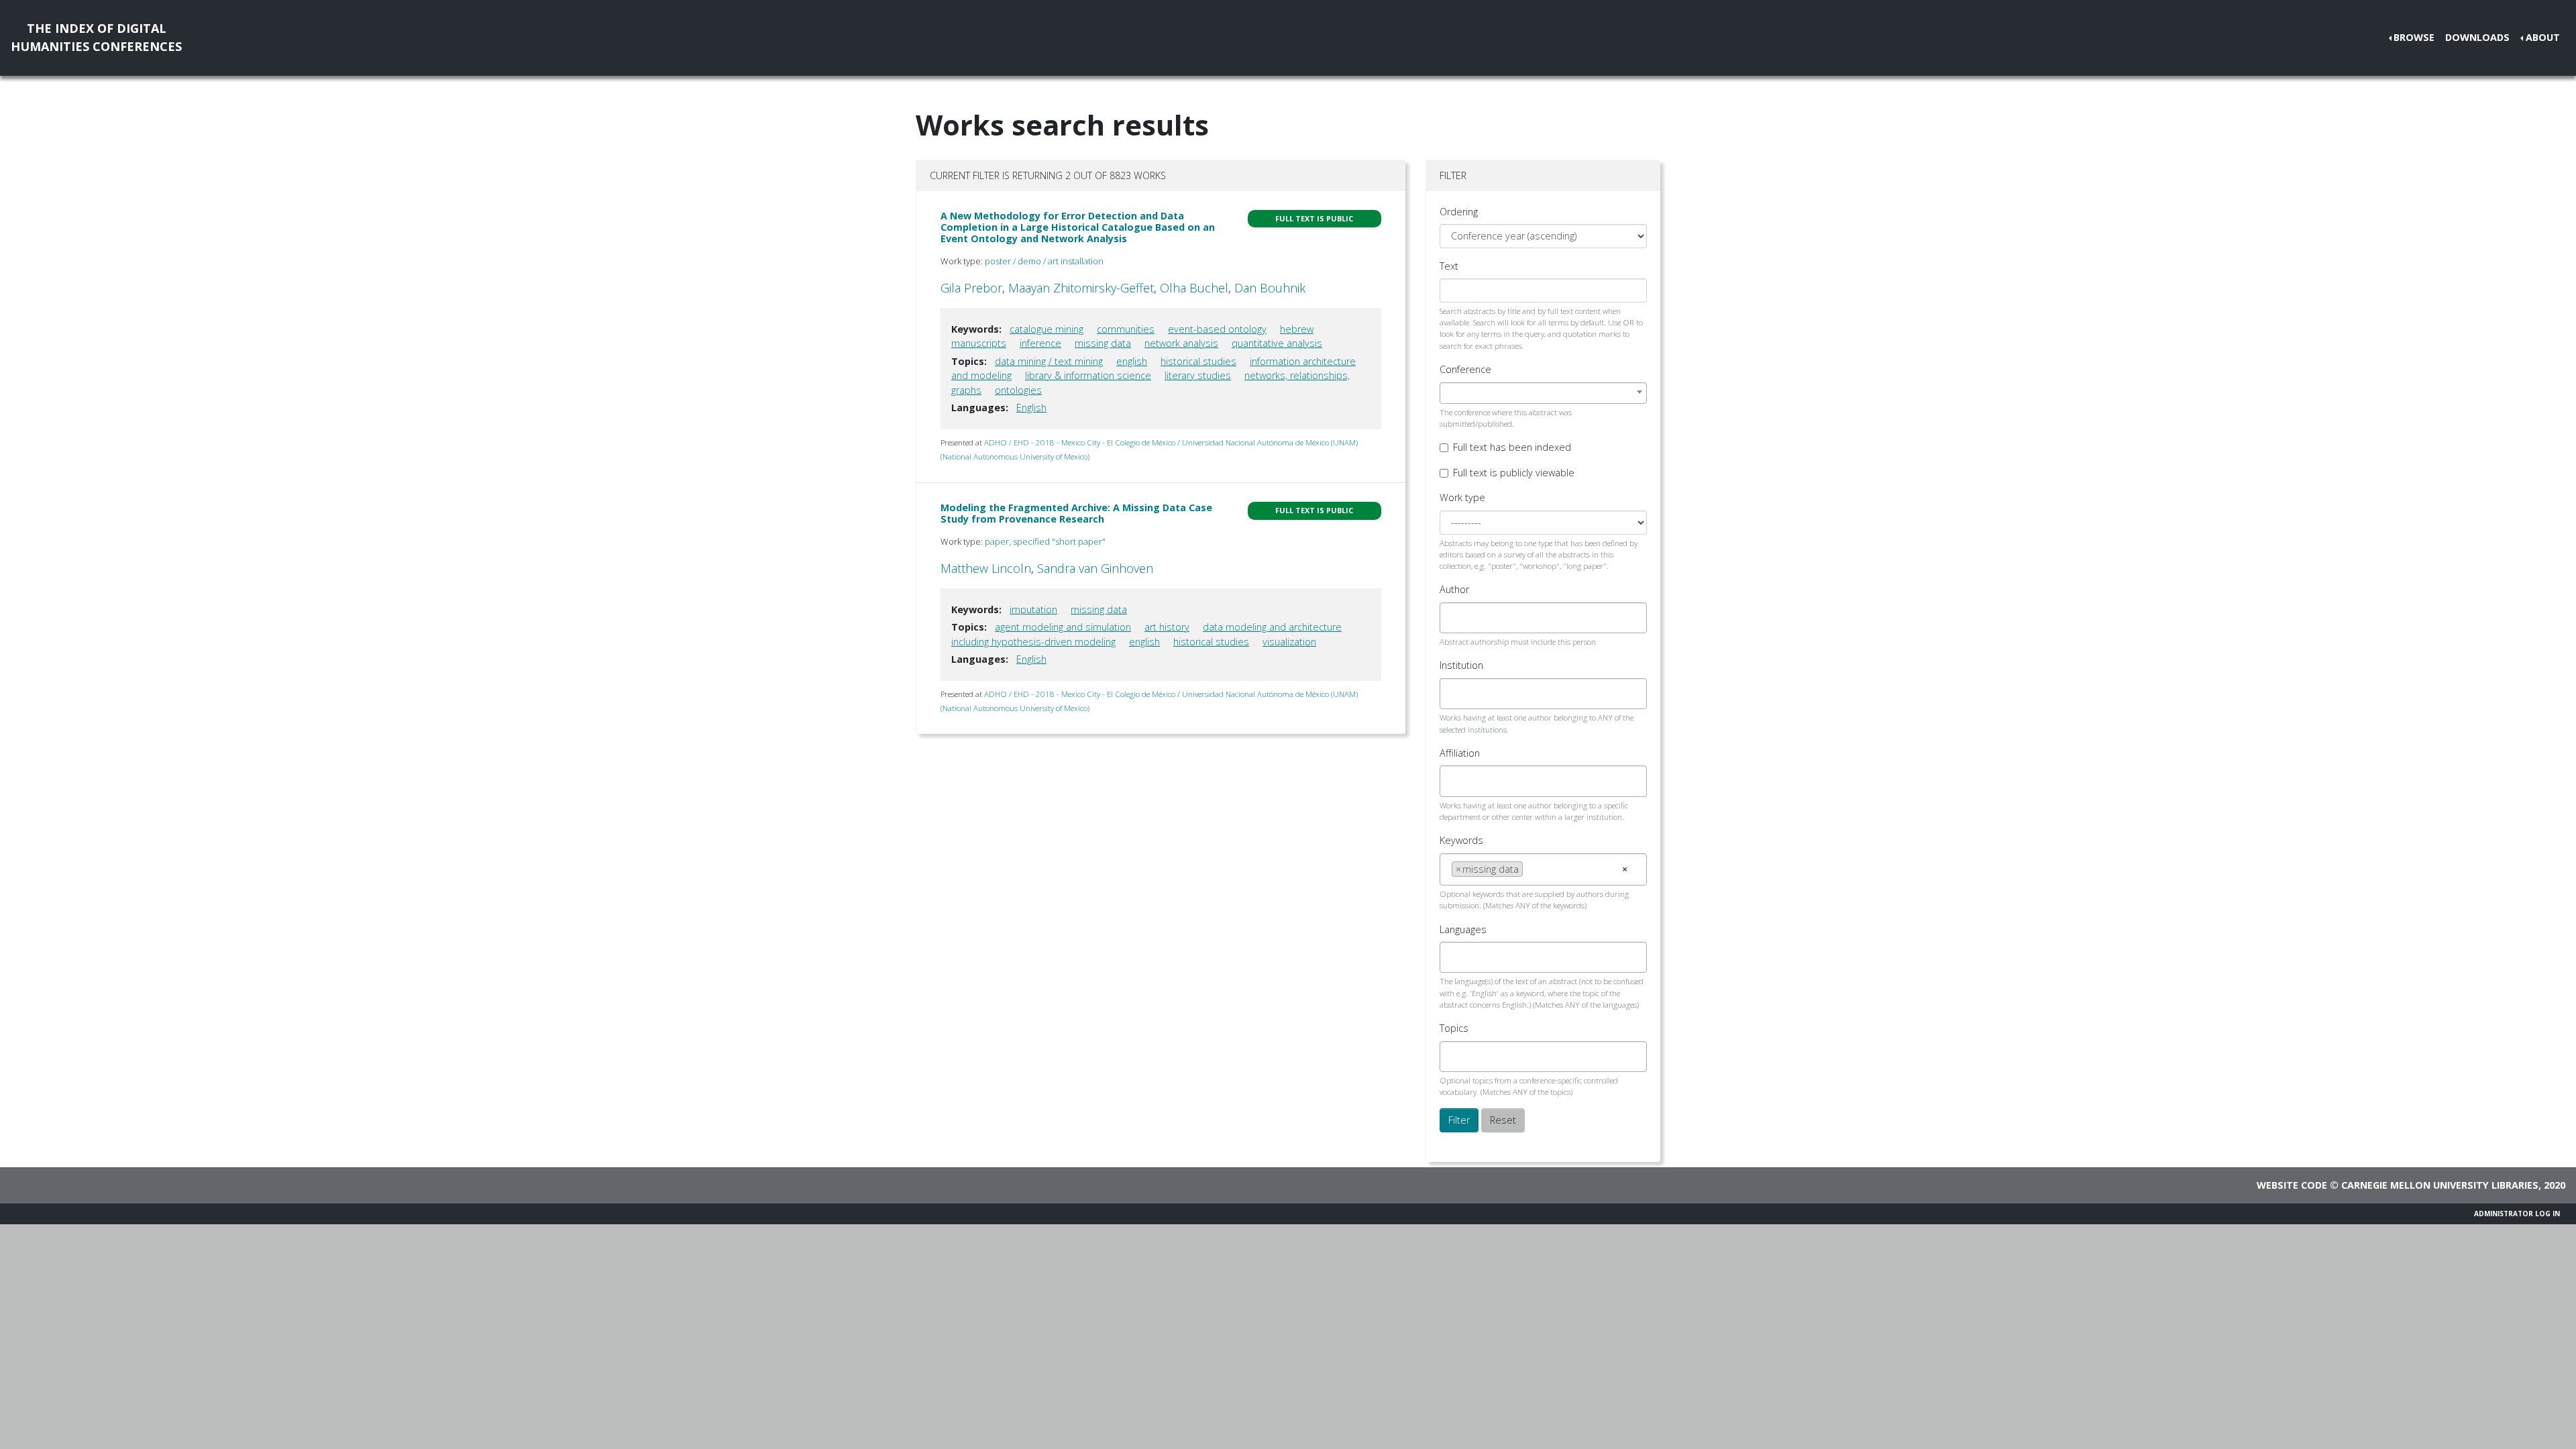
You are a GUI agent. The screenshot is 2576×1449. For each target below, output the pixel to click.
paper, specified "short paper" (1045, 541)
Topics (1454, 1028)
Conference (1465, 369)
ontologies (1018, 390)
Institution (1461, 665)
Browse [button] (2414, 37)
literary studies (1198, 375)
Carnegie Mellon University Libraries (2440, 1185)
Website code (2292, 1185)
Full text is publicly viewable (1514, 473)
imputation (1033, 609)
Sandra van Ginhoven (1095, 568)
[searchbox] (1455, 618)
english (1132, 361)
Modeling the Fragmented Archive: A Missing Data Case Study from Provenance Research (1076, 513)
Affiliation (1460, 753)
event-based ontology (1217, 329)
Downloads (2477, 37)
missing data (1103, 343)
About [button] (2543, 37)
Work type (1462, 497)
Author (1454, 589)
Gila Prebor (971, 288)
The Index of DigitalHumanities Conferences (96, 37)
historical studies (1198, 361)
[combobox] (1543, 393)
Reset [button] (1503, 1120)
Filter (1459, 1120)
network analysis (1181, 343)
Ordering (1459, 212)
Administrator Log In (2517, 1214)
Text (1449, 266)
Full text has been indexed (1512, 447)
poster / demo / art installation (1044, 261)
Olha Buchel (1194, 288)
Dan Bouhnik (1270, 288)
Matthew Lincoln (986, 568)
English (1031, 408)
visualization (1289, 642)
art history (1167, 627)
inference (1040, 343)
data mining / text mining (1049, 361)
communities (1126, 329)
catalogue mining (1046, 329)
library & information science (1088, 375)
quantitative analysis (1277, 343)
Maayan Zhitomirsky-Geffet (1081, 288)
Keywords (1461, 840)
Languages (1463, 929)
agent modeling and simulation (1063, 627)
